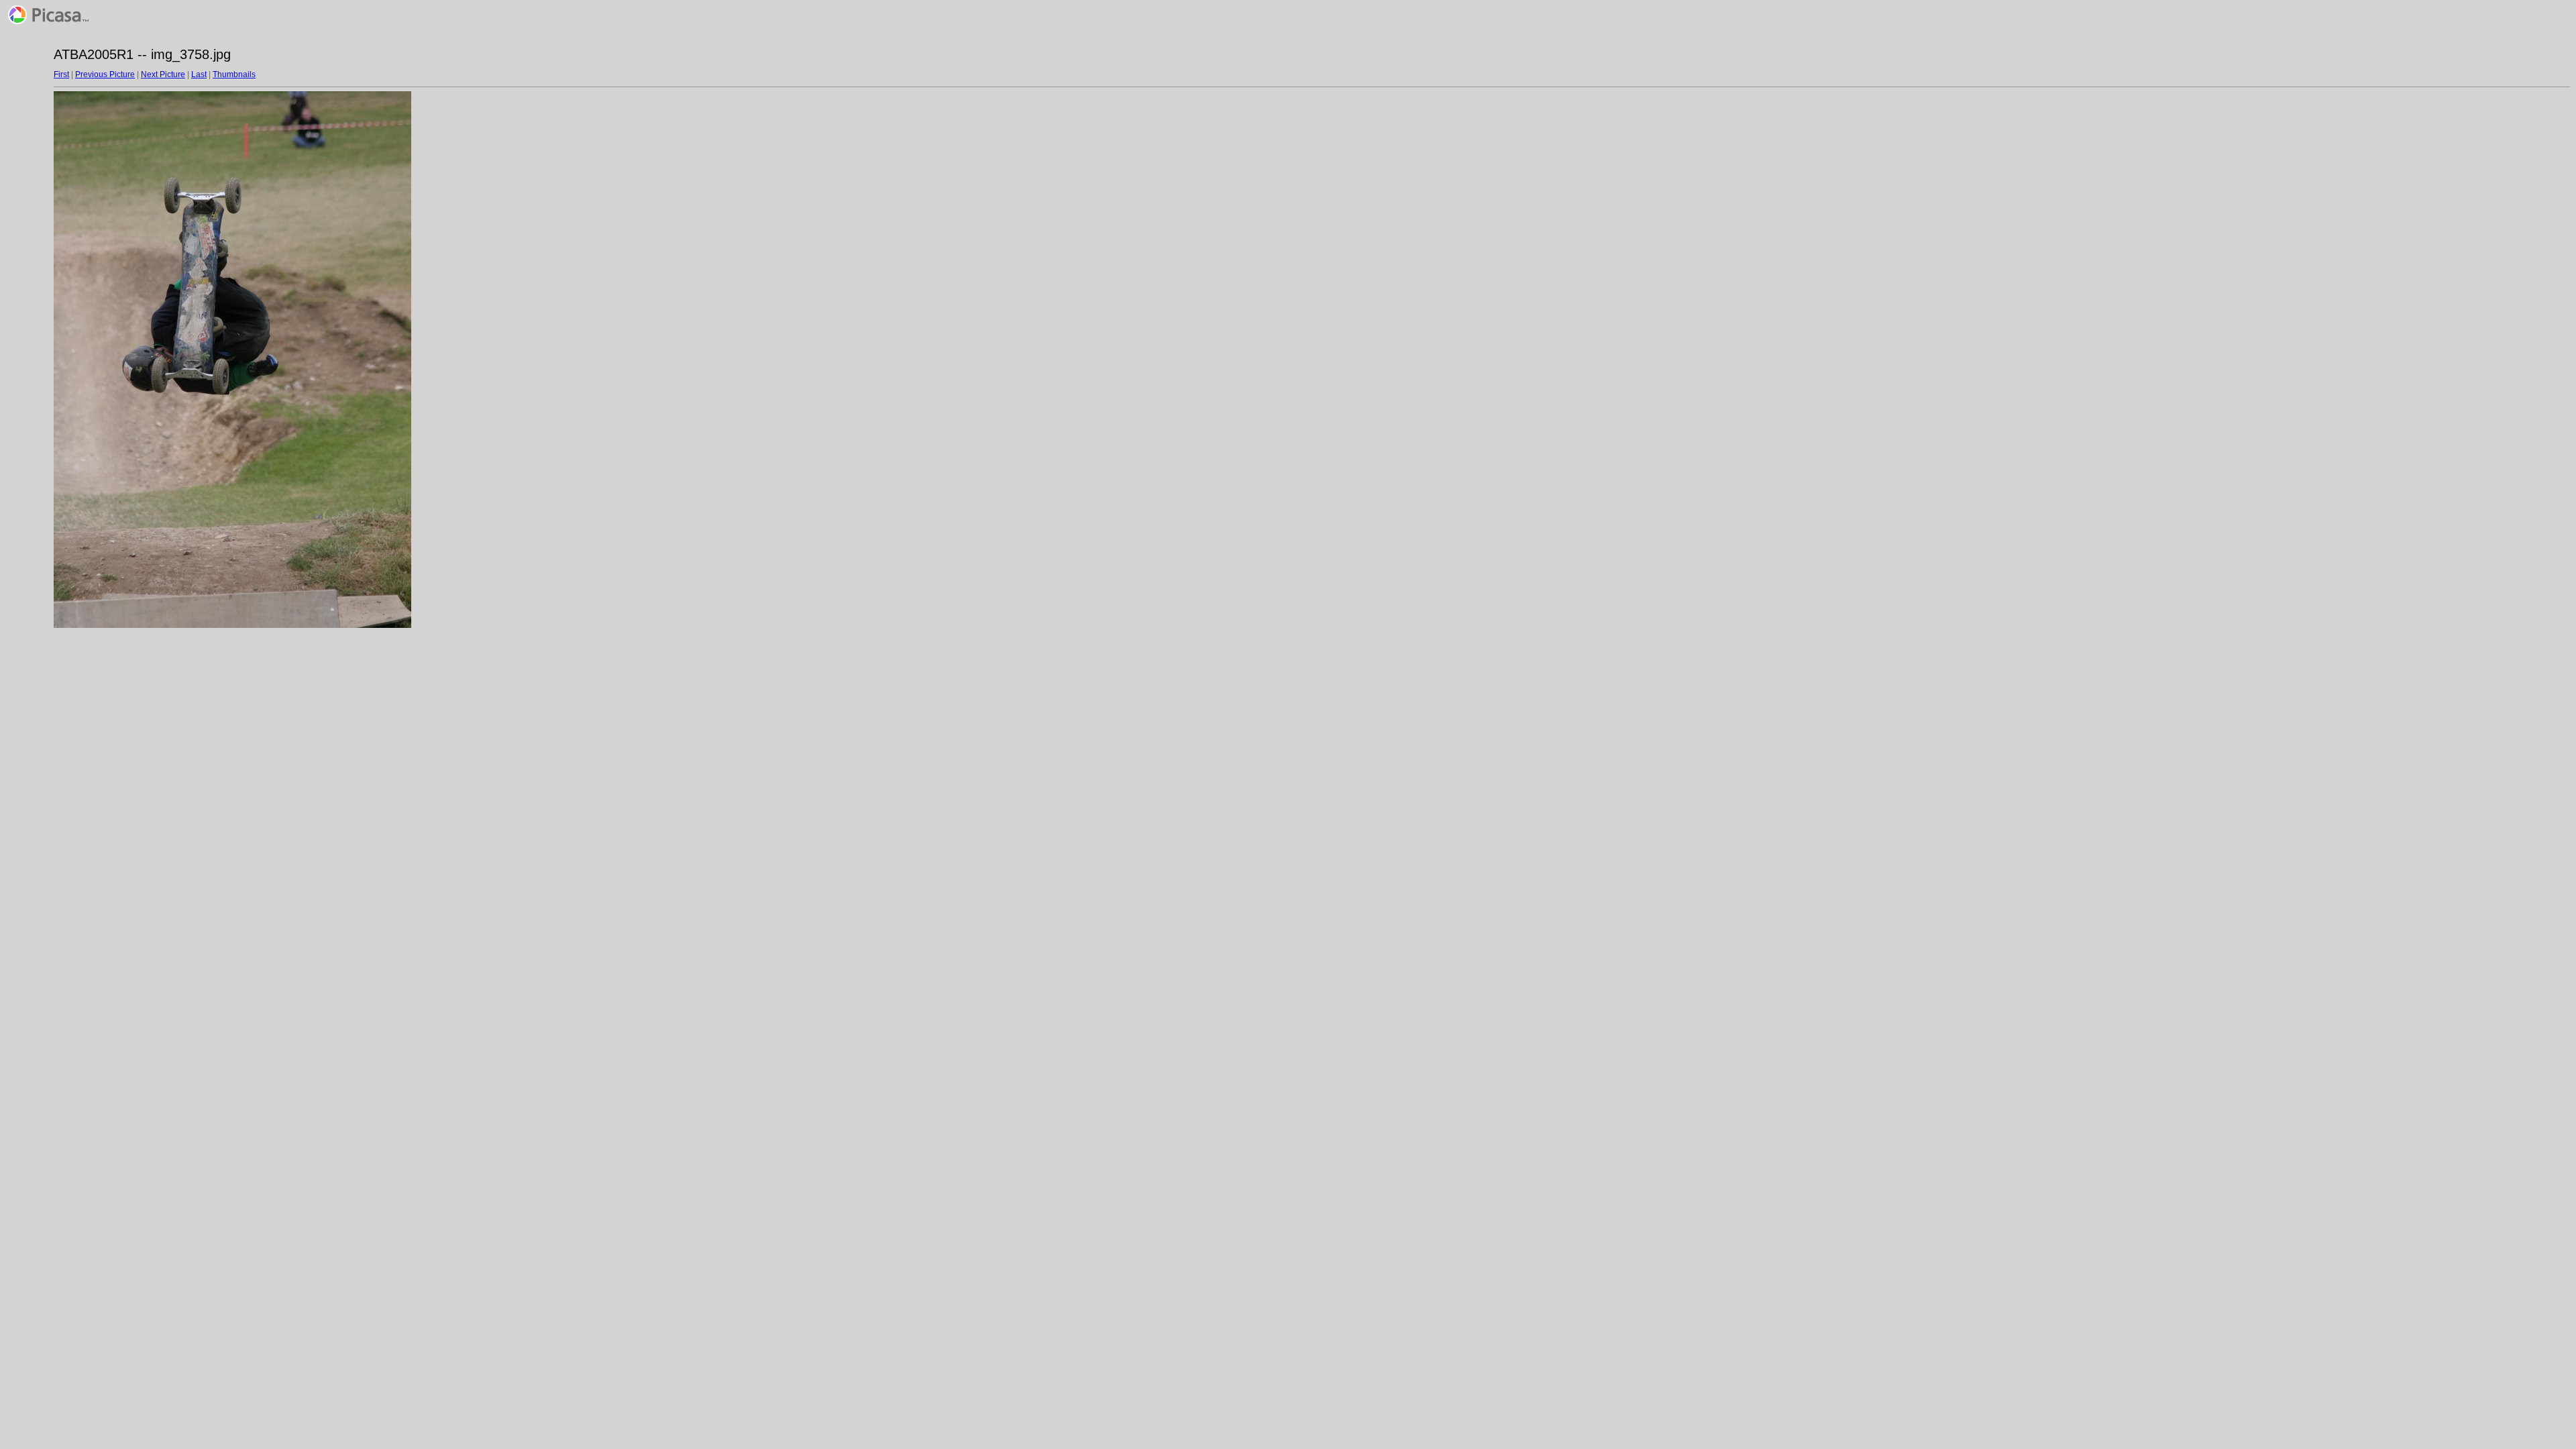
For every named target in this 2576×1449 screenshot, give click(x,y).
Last (199, 74)
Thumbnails (234, 74)
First (61, 74)
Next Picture (163, 74)
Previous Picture (105, 74)
